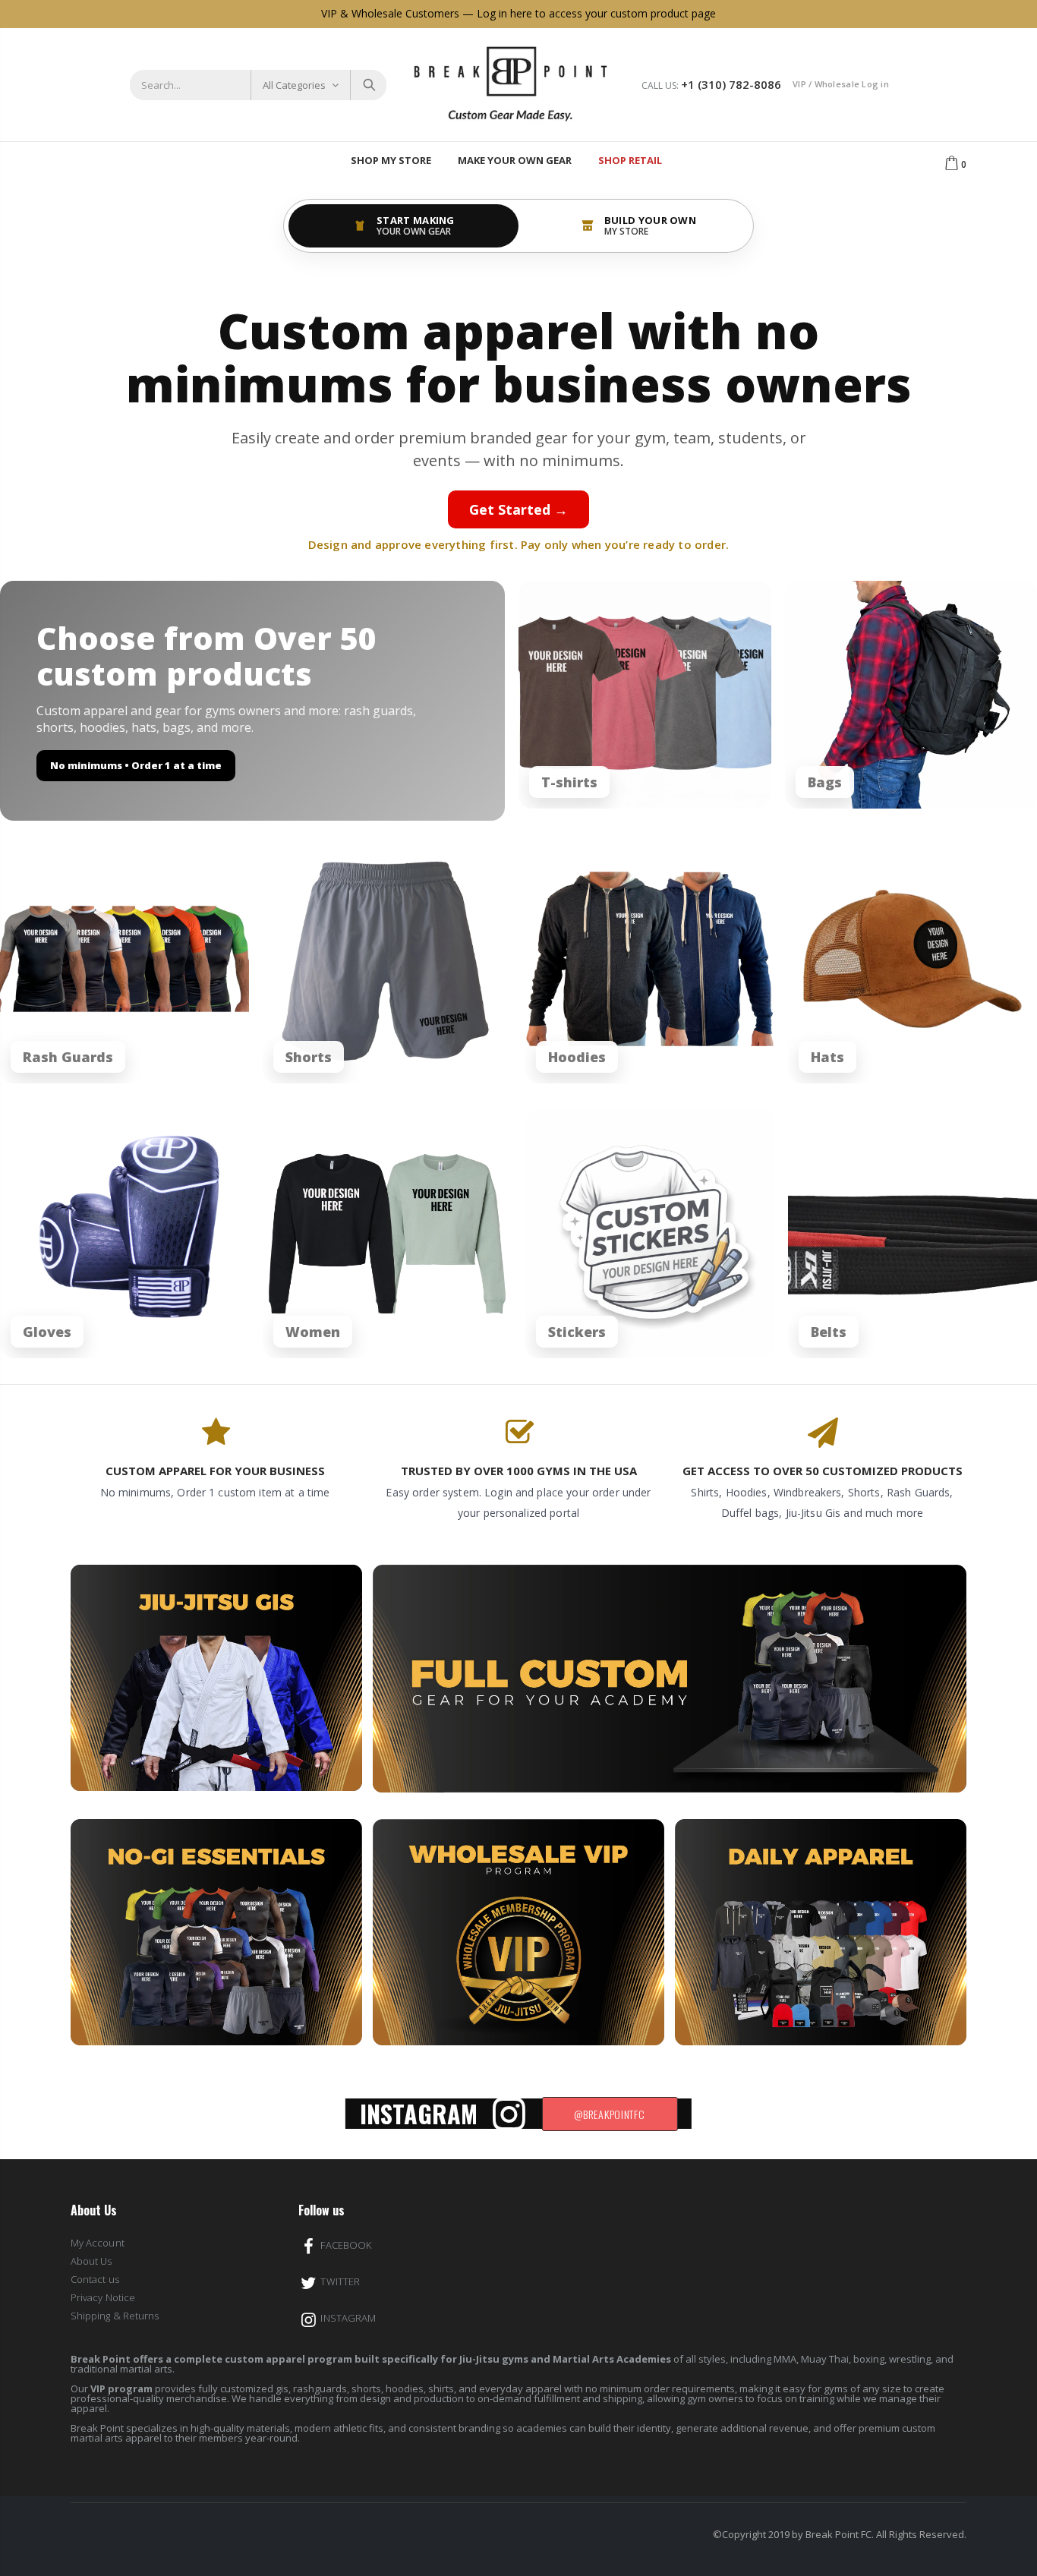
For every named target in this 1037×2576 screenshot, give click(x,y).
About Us (91, 2261)
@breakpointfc (609, 2114)
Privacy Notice (103, 2297)
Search (368, 85)
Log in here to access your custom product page (596, 13)
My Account (98, 2243)
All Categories (294, 85)
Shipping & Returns (115, 2316)
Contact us (95, 2279)
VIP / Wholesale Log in (841, 84)
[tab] (403, 226)
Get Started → (518, 509)
